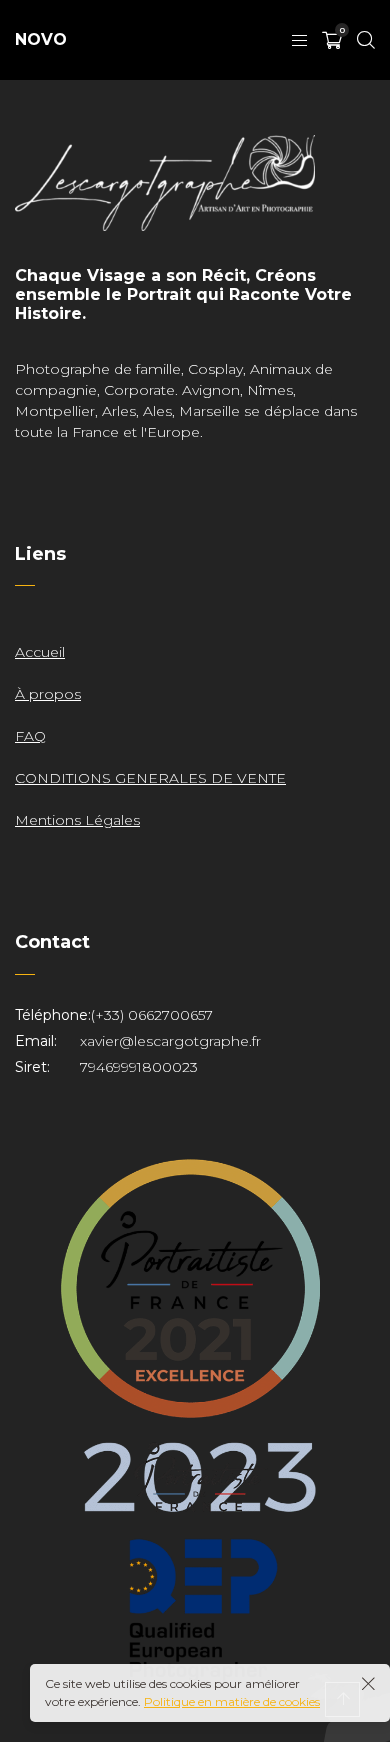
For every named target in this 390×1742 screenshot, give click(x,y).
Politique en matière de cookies (232, 1701)
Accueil (40, 652)
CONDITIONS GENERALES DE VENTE (150, 778)
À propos (48, 694)
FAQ (30, 736)
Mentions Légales (77, 820)
